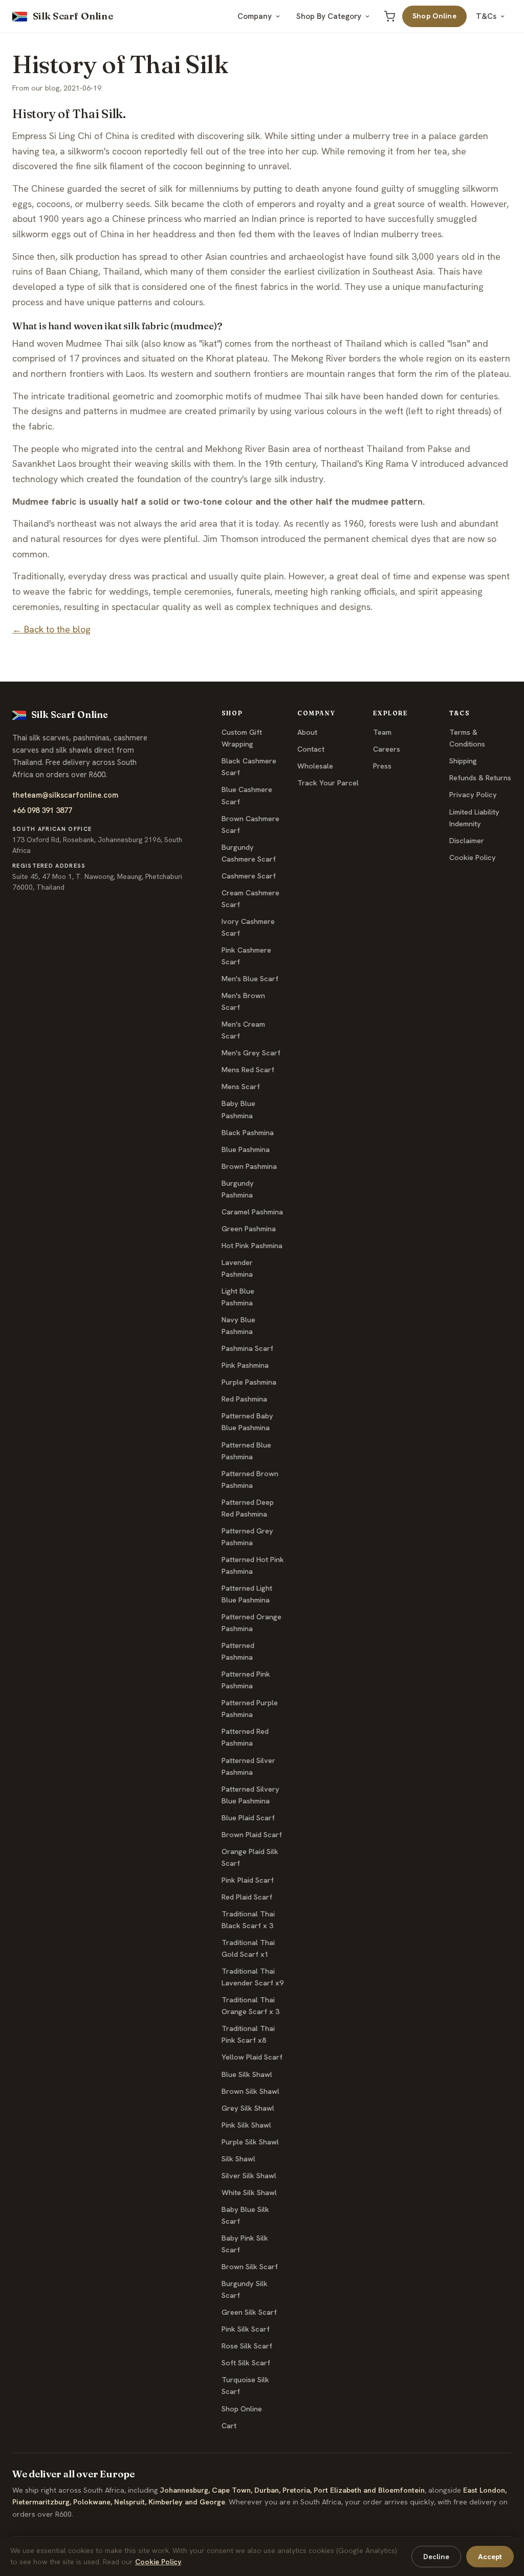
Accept (490, 2557)
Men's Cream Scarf (243, 1030)
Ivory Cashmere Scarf (248, 927)
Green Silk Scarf (249, 2312)
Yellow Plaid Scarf (252, 2057)
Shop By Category (329, 16)
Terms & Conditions (467, 738)
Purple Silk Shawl (250, 2142)
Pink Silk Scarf (246, 2329)
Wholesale (315, 766)
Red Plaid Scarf (247, 1897)
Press (382, 766)
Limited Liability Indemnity (474, 818)
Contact (311, 749)
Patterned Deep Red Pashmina (248, 1508)
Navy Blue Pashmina (238, 1326)
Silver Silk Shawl (249, 2176)
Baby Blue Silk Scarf (245, 2215)
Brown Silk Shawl (250, 2091)
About (307, 732)
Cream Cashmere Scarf (250, 899)
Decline (436, 2557)
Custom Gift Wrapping (242, 738)
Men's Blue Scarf (250, 979)
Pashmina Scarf (247, 1348)
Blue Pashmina (246, 1149)
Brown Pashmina (249, 1166)
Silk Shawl (238, 2159)
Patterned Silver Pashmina (248, 1766)
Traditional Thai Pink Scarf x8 (248, 2034)
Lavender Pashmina (237, 1268)
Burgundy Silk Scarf (245, 2289)
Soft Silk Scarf (246, 2363)
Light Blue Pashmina (238, 1297)
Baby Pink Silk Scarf (245, 2244)
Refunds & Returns (480, 778)
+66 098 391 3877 (42, 810)
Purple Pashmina (249, 1382)
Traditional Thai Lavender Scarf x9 (253, 1977)
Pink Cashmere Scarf (246, 956)
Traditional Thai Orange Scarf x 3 (250, 2006)
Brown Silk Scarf (250, 2267)
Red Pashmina (244, 1399)
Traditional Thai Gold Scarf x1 (248, 1948)
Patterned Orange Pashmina (252, 1623)
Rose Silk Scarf (247, 2346)
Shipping (463, 761)
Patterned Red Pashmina (245, 1737)
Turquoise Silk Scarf (245, 2386)
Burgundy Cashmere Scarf (249, 853)
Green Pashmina (249, 1229)
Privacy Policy (473, 795)
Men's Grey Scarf (251, 1053)
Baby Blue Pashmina (238, 1109)
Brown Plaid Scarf (252, 1835)
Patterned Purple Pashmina (250, 1709)
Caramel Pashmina (252, 1212)
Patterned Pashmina (238, 1651)
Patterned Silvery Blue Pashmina (250, 1795)
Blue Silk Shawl (247, 2074)
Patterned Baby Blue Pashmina (247, 1422)
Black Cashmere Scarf (249, 767)
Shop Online (434, 16)
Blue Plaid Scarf (248, 1818)
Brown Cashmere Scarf (250, 824)
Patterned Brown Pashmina (250, 1479)
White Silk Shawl (249, 2193)
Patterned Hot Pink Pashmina (253, 1565)
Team (382, 732)
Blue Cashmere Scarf (247, 795)
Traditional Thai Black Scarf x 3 (248, 1920)
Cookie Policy (473, 857)
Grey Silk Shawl (248, 2108)
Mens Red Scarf (248, 1070)
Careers (387, 749)
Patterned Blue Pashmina (246, 1451)
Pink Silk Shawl (246, 2125)
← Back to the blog (51, 629)
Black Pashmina (248, 1133)
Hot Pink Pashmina (252, 1246)
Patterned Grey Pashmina (247, 1537)
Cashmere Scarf (249, 876)
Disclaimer (467, 841)
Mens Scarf (241, 1087)
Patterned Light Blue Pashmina (247, 1594)
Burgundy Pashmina (238, 1189)
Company (255, 16)
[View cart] (389, 16)
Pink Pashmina (245, 1365)
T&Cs (486, 16)
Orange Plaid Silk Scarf (250, 1857)
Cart (229, 2426)
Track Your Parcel (328, 783)
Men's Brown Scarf (243, 1001)
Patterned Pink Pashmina (246, 1680)
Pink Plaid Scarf (248, 1880)
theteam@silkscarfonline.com (65, 795)
